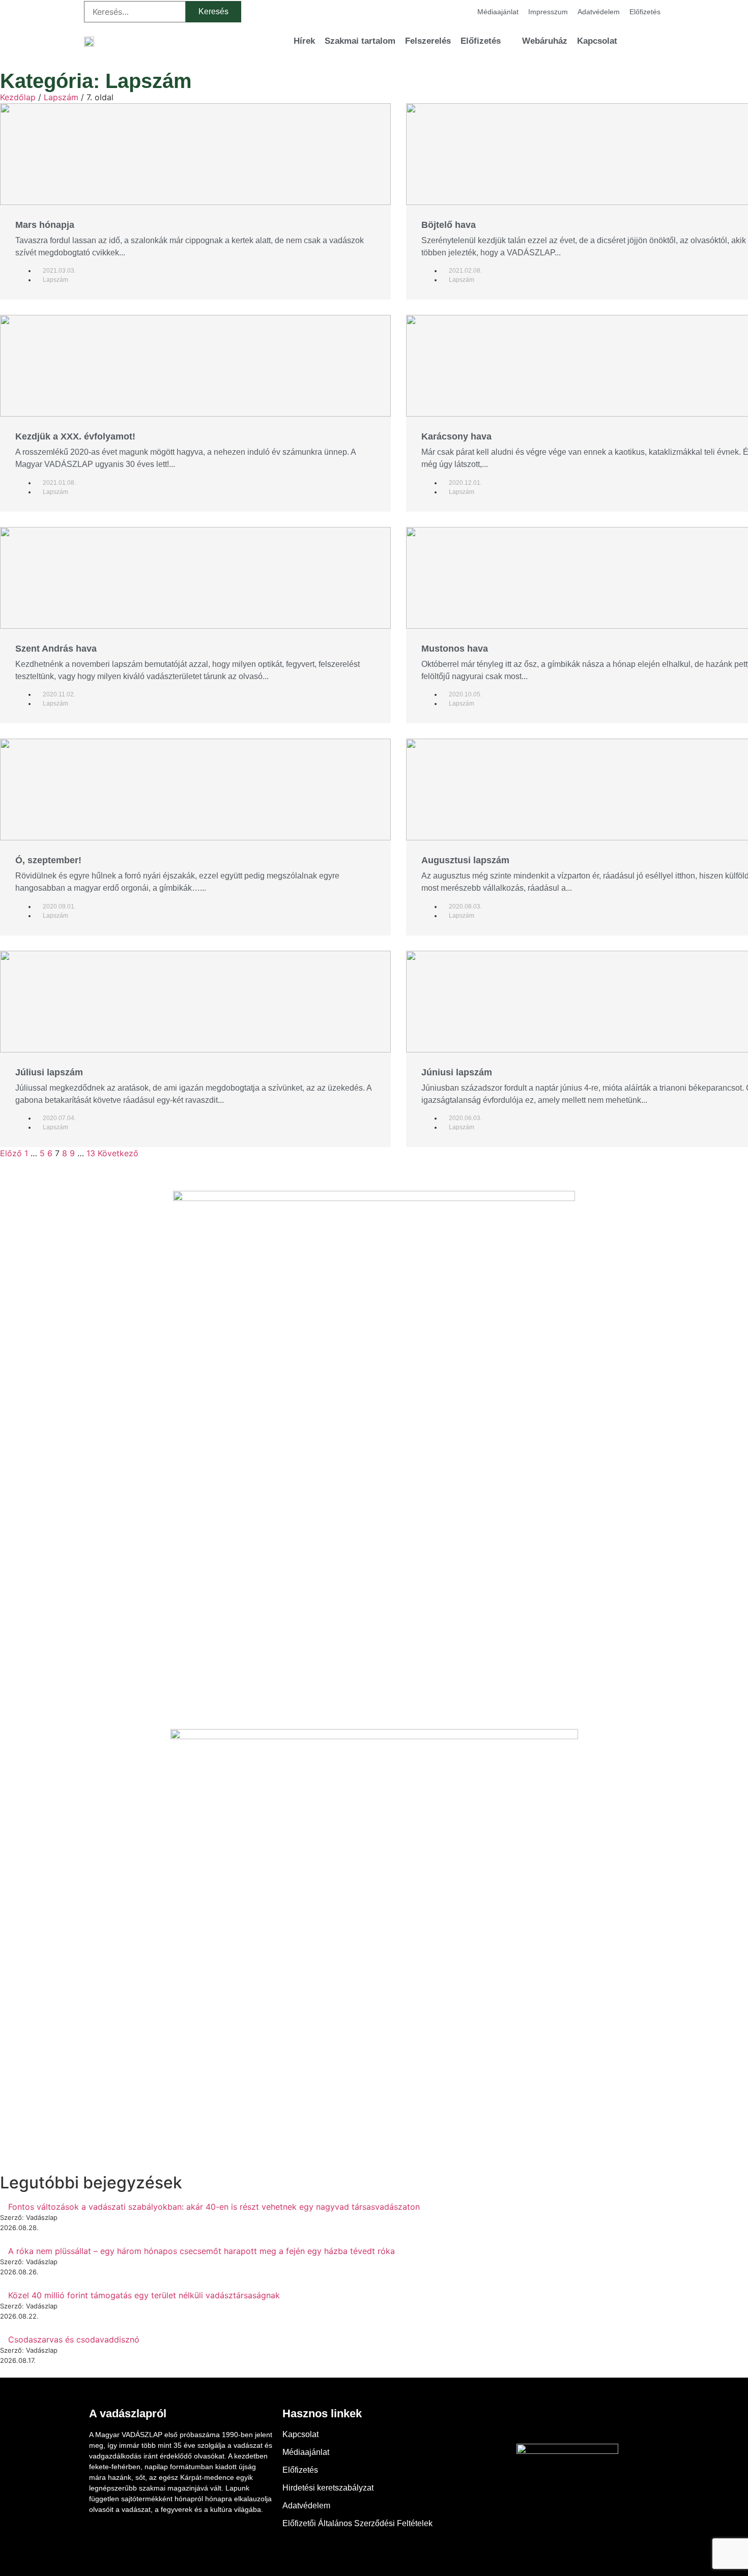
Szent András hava (56, 649)
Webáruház (545, 41)
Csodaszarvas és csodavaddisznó (74, 2339)
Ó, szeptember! (48, 860)
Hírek (304, 41)
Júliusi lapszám (49, 1072)
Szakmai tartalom (360, 41)
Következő (118, 1153)
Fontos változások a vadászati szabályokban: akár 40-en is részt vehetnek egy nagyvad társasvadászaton (214, 2207)
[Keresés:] (135, 12)
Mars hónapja (45, 225)
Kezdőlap (18, 97)
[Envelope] (595, 2421)
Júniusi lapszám (457, 1072)
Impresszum (548, 12)
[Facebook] (539, 2421)
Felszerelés (428, 41)
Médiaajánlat (498, 12)
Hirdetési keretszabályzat (328, 2488)
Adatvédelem (599, 12)
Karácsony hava (456, 436)
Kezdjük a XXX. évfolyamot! (75, 436)
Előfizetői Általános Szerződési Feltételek (357, 2523)
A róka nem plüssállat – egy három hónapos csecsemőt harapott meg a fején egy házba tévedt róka (202, 2251)
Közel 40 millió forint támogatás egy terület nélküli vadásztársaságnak (144, 2295)
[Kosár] (639, 41)
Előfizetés (645, 12)
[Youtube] (567, 2421)
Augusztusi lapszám (465, 860)
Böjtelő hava (449, 225)
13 (91, 1153)
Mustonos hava (455, 649)
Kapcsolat (597, 41)
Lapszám (61, 97)
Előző (11, 1153)
